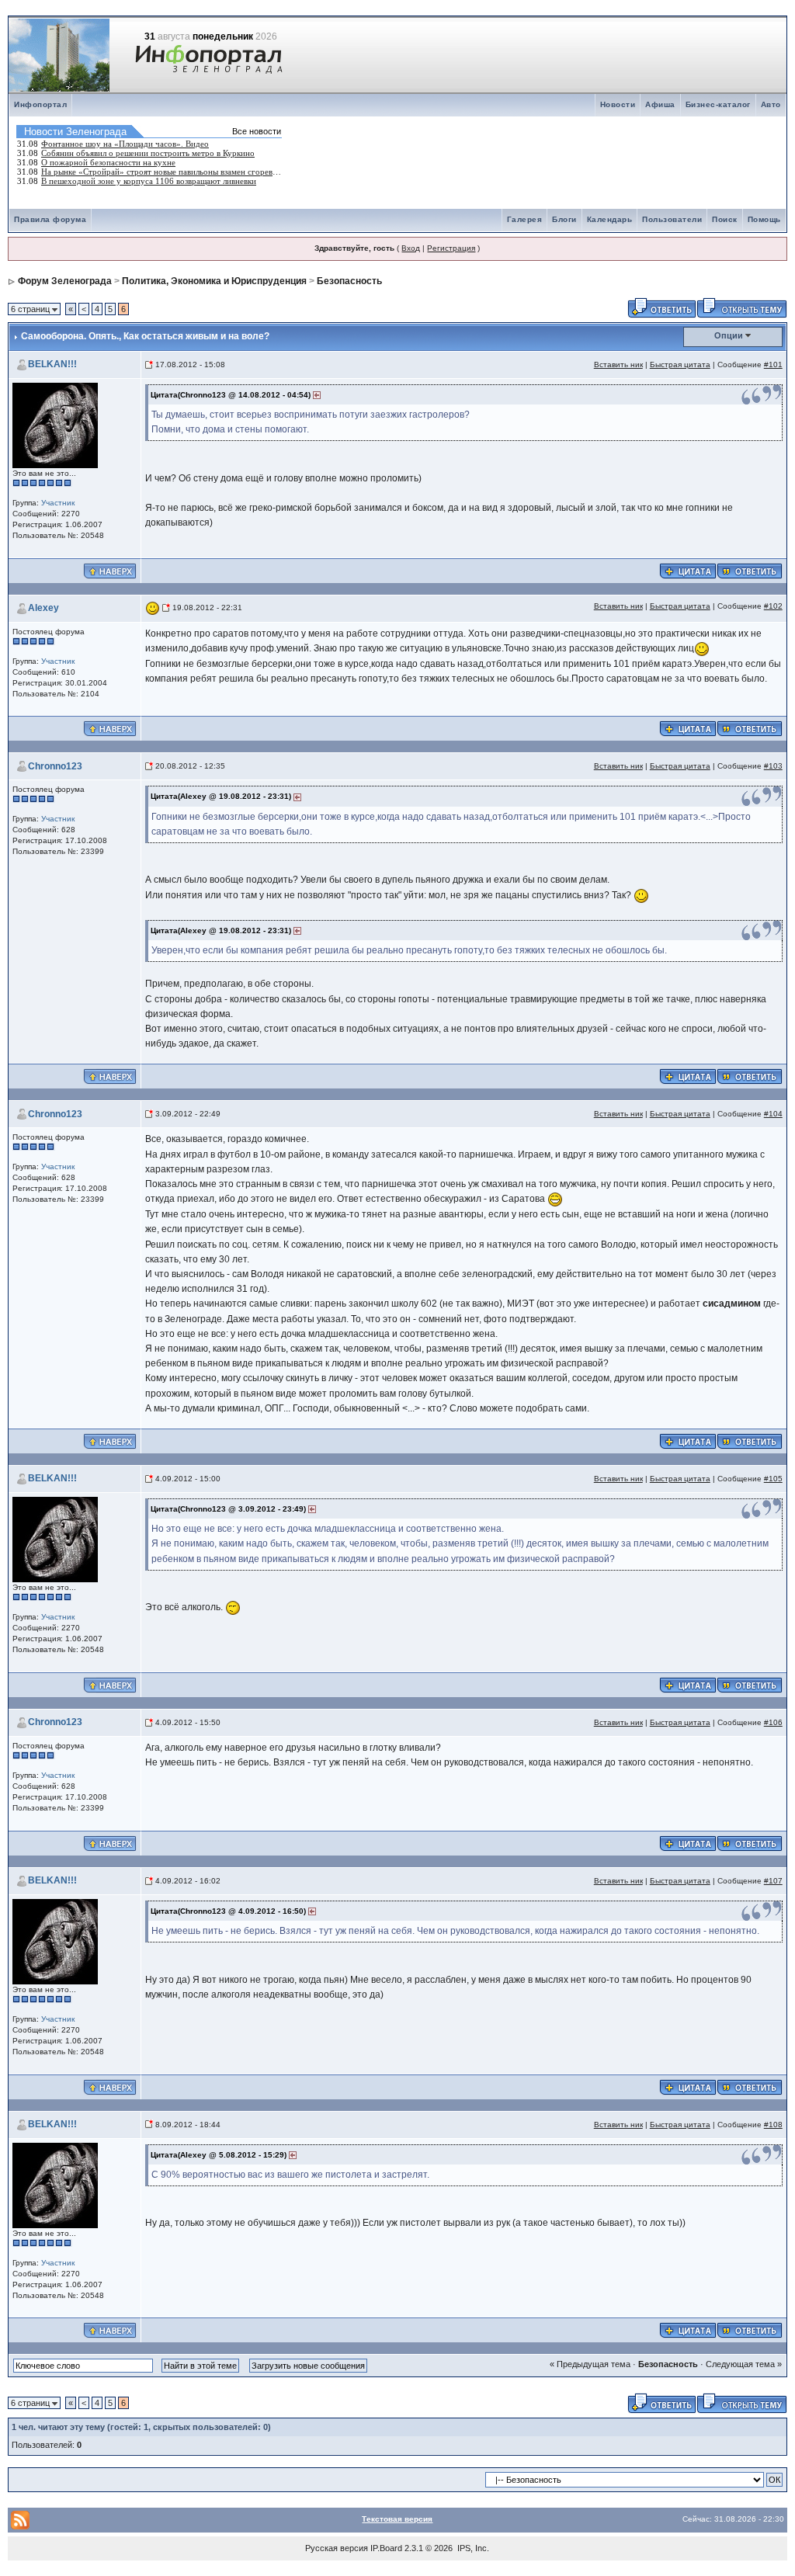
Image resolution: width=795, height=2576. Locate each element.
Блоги (564, 219)
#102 (773, 606)
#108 (773, 2125)
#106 (773, 1722)
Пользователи (672, 219)
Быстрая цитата (680, 365)
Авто (771, 104)
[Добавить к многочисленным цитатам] (688, 570)
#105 (773, 1479)
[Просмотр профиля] (55, 424)
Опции (729, 335)
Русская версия (337, 2548)
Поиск (725, 219)
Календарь (610, 219)
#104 (773, 1114)
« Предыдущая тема (590, 2364)
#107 (773, 1881)
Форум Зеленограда (65, 281)
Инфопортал (40, 104)
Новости (618, 104)
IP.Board (386, 2548)
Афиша (660, 104)
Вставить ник (618, 365)
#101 (773, 365)
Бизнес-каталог (718, 104)
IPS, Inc (472, 2548)
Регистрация (451, 248)
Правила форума (50, 219)
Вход (411, 248)
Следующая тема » (744, 2364)
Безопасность (349, 281)
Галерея (525, 219)
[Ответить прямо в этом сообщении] (750, 570)
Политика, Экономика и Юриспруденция (214, 281)
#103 (773, 766)
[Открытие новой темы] (742, 307)
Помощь (764, 219)
